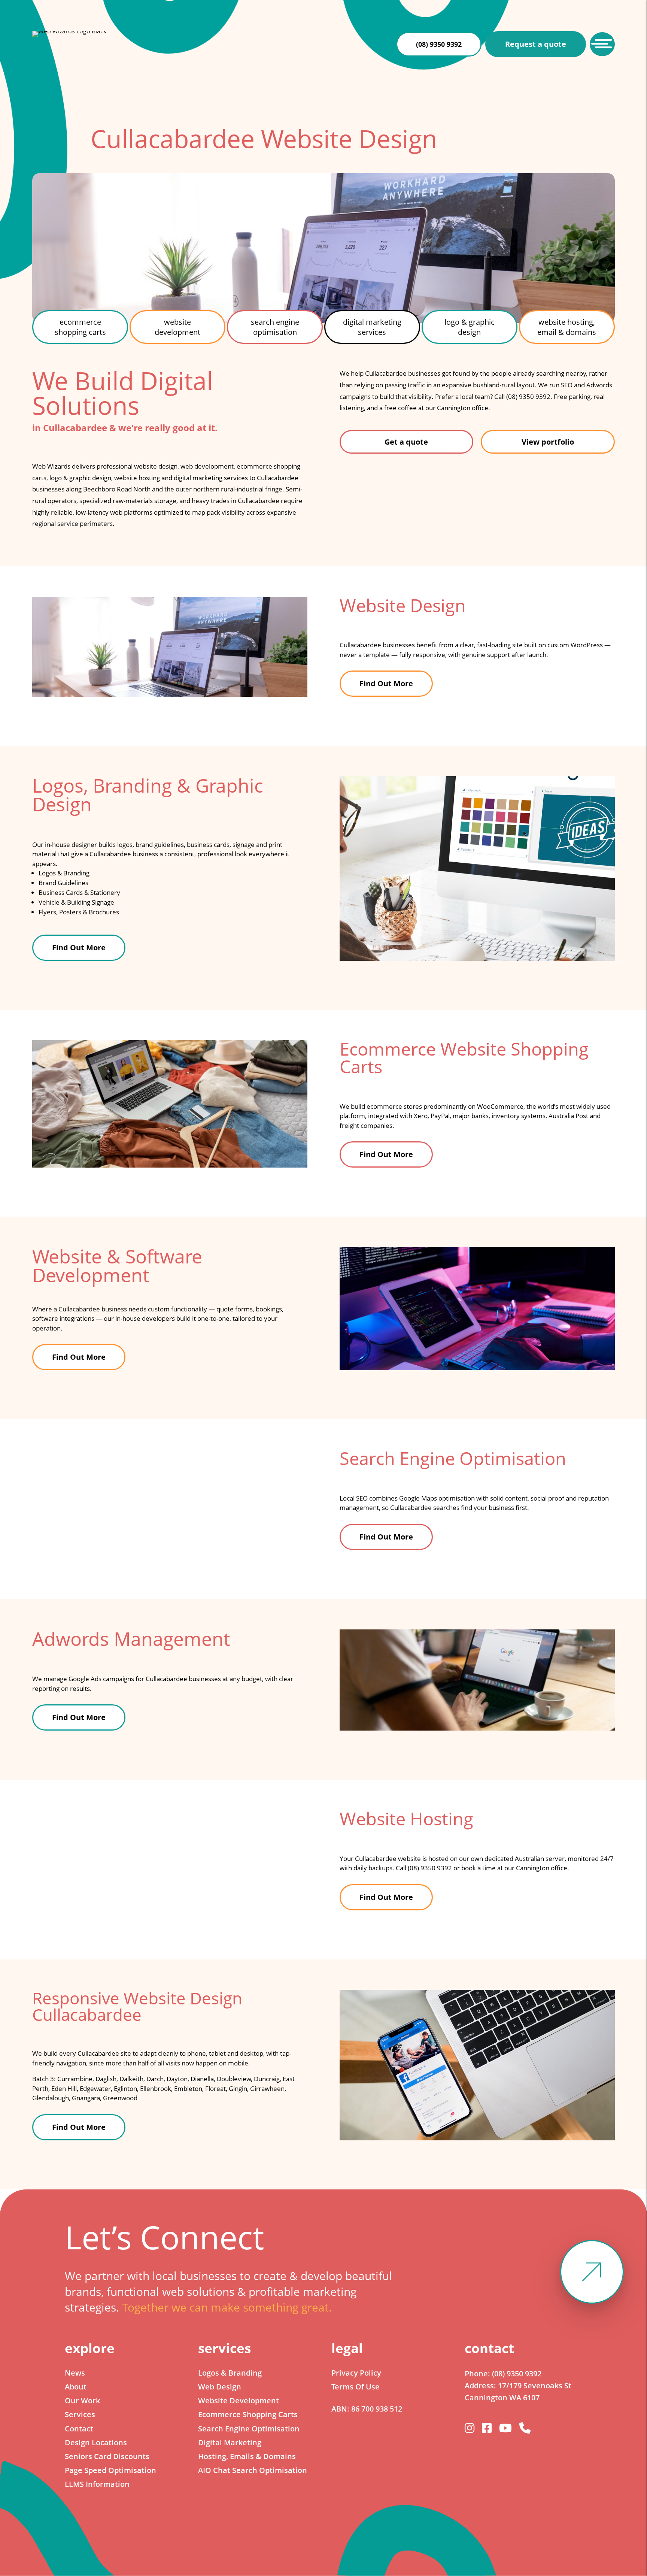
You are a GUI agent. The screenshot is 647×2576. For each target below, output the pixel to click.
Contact (79, 2429)
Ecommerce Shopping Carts (248, 2414)
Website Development (239, 2401)
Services (80, 2414)
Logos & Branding (230, 2373)
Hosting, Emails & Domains (247, 2456)
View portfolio (548, 442)
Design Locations (96, 2442)
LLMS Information (97, 2484)
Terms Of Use (356, 2387)
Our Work (82, 2401)
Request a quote (536, 44)
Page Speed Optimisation (110, 2470)
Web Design (220, 2387)
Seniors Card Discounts (107, 2456)
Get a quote (406, 442)
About (76, 2387)
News (75, 2373)
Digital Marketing (230, 2442)
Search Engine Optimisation (249, 2429)
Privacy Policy (356, 2373)
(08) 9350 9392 (439, 44)
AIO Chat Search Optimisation (253, 2470)
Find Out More (386, 683)
